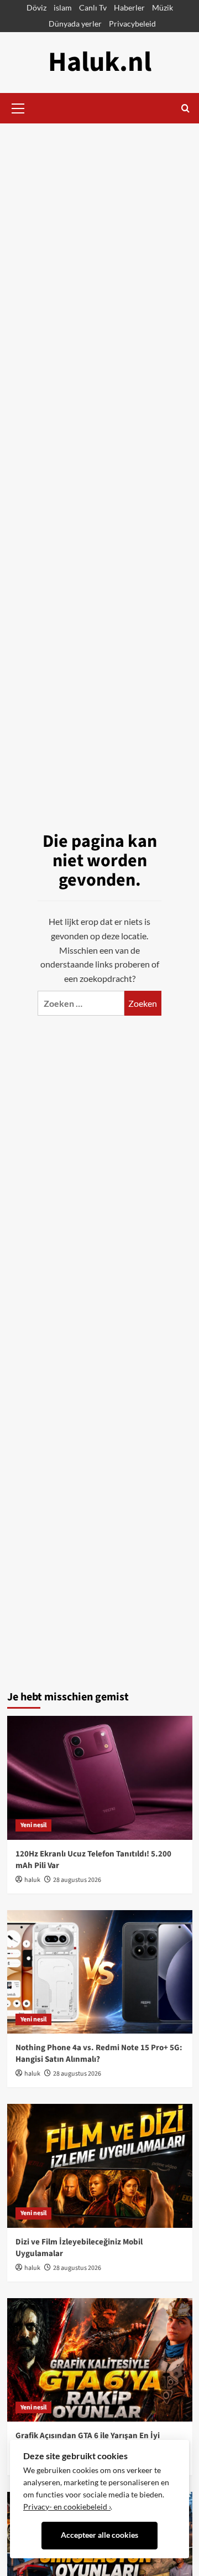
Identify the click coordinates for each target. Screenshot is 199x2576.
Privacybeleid (132, 24)
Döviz (36, 7)
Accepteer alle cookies (99, 2535)
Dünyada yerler (75, 24)
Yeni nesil (33, 1825)
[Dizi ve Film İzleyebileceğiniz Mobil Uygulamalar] (100, 2166)
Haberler (129, 7)
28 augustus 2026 (77, 1880)
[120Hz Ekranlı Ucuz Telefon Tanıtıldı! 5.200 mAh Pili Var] (100, 1778)
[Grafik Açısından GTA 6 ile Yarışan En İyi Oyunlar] (100, 2360)
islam (63, 7)
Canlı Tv (93, 7)
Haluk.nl (100, 62)
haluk (32, 1880)
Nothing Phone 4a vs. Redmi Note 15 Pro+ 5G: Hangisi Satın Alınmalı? (99, 2053)
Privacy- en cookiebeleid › (67, 2507)
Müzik (163, 7)
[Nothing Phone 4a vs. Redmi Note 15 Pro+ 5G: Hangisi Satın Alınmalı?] (100, 1972)
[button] (18, 107)
